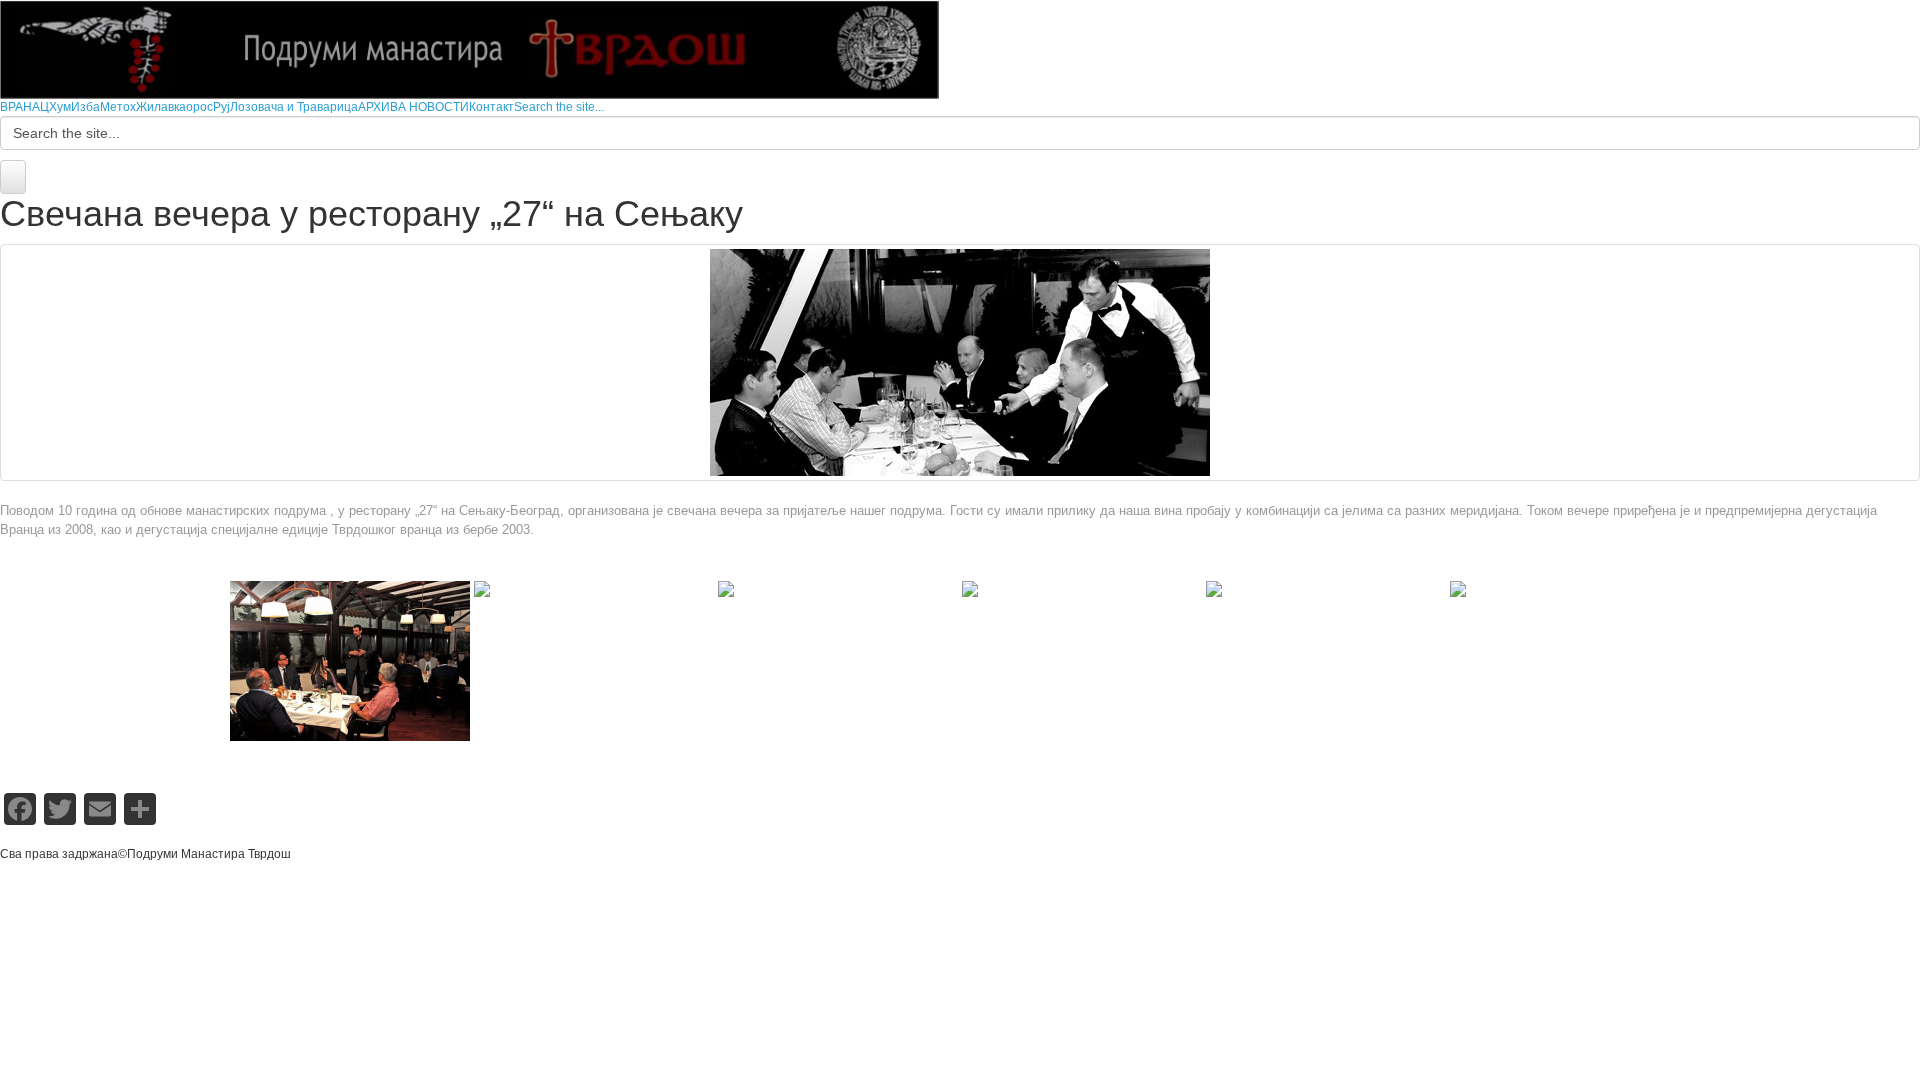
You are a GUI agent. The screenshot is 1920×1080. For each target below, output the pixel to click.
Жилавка (161, 107)
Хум (60, 107)
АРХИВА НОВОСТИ (413, 107)
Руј (221, 107)
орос (199, 107)
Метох (118, 107)
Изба (85, 107)
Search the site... (559, 107)
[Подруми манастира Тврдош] (470, 49)
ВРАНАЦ (24, 107)
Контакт (491, 107)
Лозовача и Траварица (294, 107)
